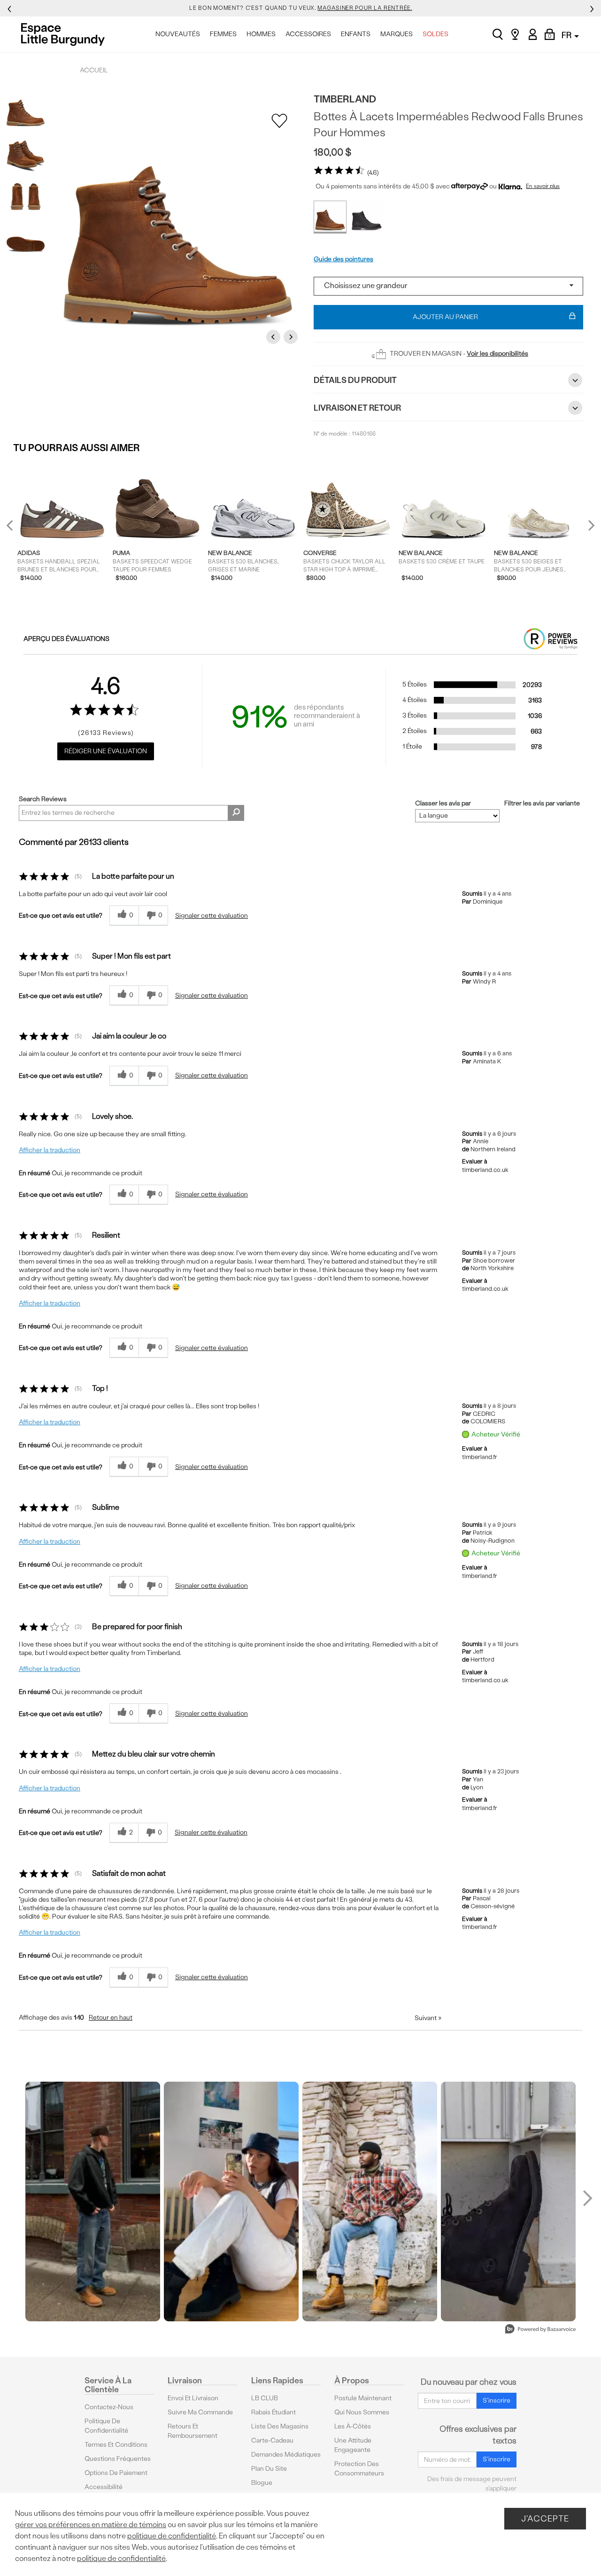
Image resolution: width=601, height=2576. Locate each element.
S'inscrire (497, 2400)
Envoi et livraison (193, 2398)
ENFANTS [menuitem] (356, 34)
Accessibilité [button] (104, 2487)
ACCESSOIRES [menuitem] (308, 34)
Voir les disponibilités (497, 354)
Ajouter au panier (445, 317)
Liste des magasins (280, 2426)
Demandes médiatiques (286, 2455)
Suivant (428, 2018)
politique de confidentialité (172, 2536)
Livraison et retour (357, 408)
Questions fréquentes (118, 2459)
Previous (275, 337)
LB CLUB (265, 2398)
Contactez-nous (109, 2407)
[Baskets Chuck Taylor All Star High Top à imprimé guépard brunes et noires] (348, 501)
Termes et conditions (116, 2445)
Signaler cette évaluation (212, 916)
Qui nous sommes (362, 2412)
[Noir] (367, 217)
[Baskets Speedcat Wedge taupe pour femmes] (158, 501)
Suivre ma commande (200, 2412)
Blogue (262, 2483)
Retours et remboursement (193, 2431)
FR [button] (567, 35)
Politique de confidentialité (106, 2426)
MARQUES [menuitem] (397, 34)
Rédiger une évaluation (106, 751)
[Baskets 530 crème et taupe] (443, 501)
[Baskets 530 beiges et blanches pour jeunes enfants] (539, 501)
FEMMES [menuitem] (223, 34)
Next (292, 337)
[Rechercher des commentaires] (236, 813)
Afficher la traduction (50, 1150)
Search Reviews (43, 799)
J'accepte (545, 2518)
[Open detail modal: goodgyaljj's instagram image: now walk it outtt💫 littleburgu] (231, 2201)
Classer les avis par (443, 804)
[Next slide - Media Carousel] (587, 2198)
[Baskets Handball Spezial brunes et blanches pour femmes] (62, 501)
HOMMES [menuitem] (261, 34)
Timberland (345, 99)
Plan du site (269, 2469)
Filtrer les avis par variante (542, 804)
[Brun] (330, 217)
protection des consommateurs (359, 2469)
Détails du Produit (355, 380)
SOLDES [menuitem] (435, 34)
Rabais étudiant (274, 2412)
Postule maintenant (363, 2398)
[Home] (65, 34)
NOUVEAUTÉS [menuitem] (178, 34)
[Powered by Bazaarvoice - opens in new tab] (540, 2330)
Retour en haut (111, 2018)
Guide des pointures (343, 259)
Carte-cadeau (272, 2440)
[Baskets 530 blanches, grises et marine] (253, 501)
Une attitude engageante (353, 2445)
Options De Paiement (116, 2473)
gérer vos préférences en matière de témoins (91, 2525)
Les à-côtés (353, 2426)
